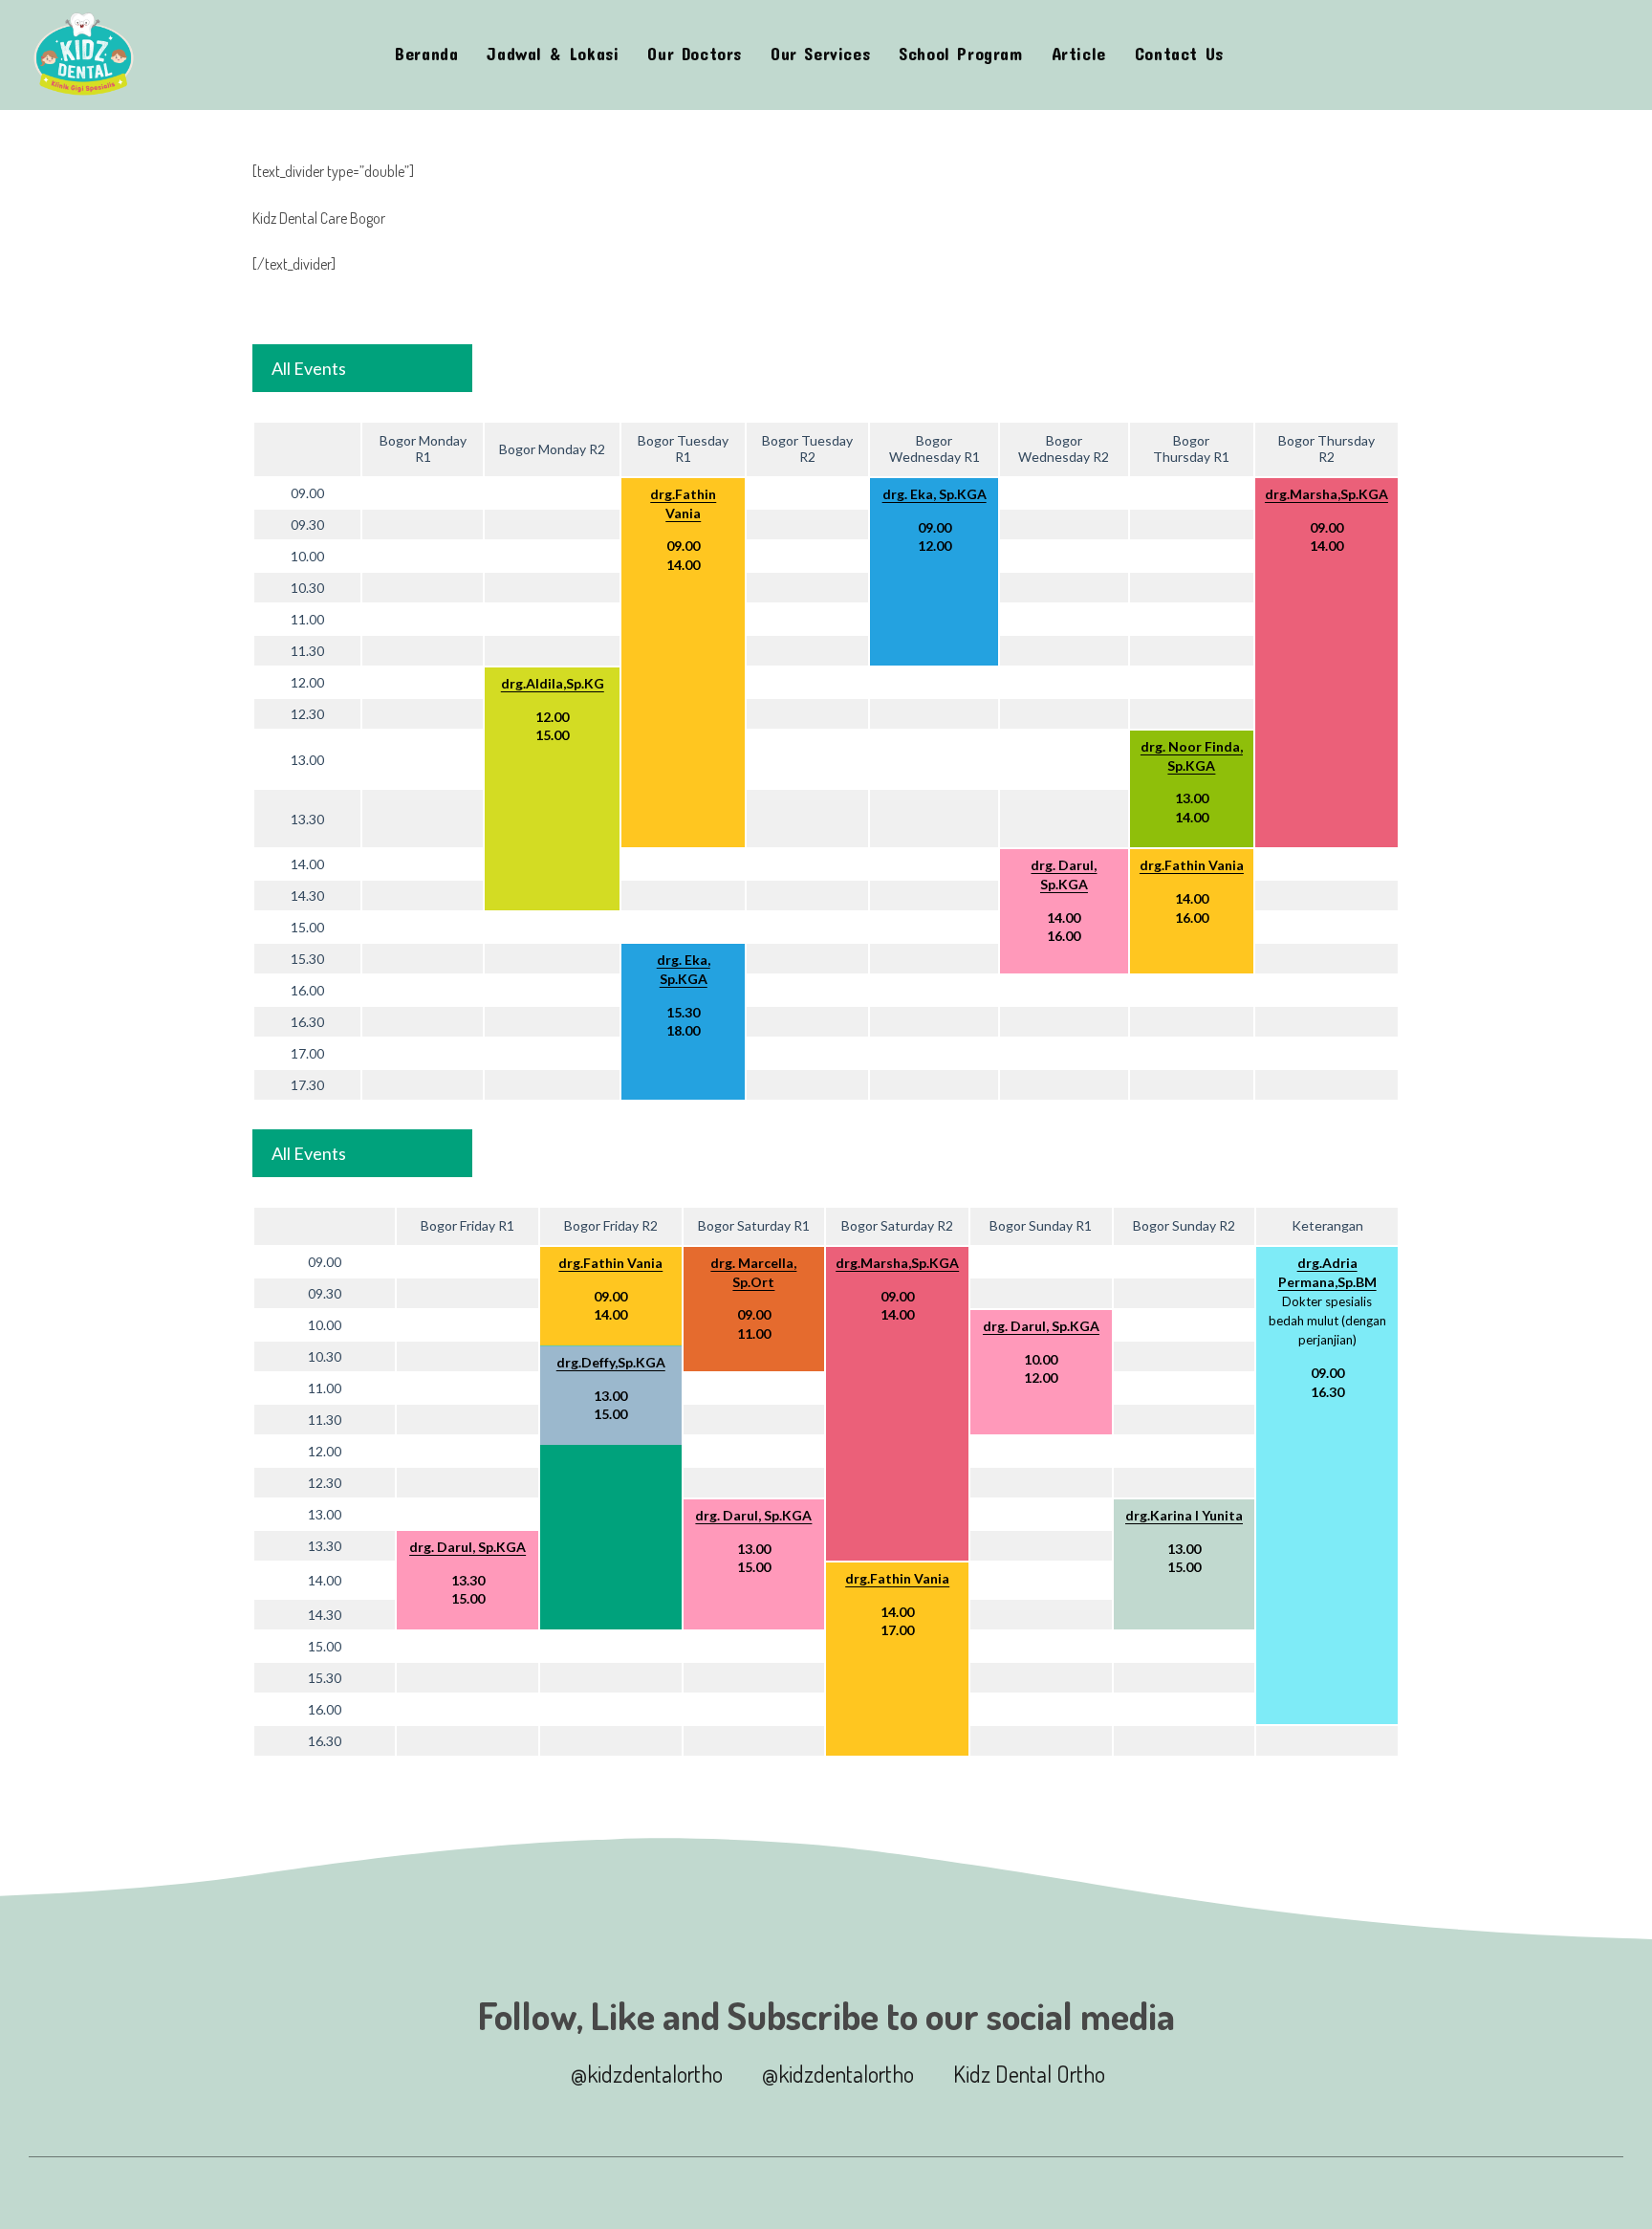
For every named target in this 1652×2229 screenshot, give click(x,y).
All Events (309, 368)
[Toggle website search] (1257, 55)
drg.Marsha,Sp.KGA (1326, 494)
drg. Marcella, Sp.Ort (753, 1272)
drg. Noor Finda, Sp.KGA (1192, 756)
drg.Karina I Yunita (1184, 1515)
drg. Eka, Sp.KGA (935, 494)
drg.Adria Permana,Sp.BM (1327, 1272)
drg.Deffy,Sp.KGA (611, 1362)
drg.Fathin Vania (683, 503)
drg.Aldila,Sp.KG (553, 683)
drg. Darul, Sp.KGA (1064, 874)
